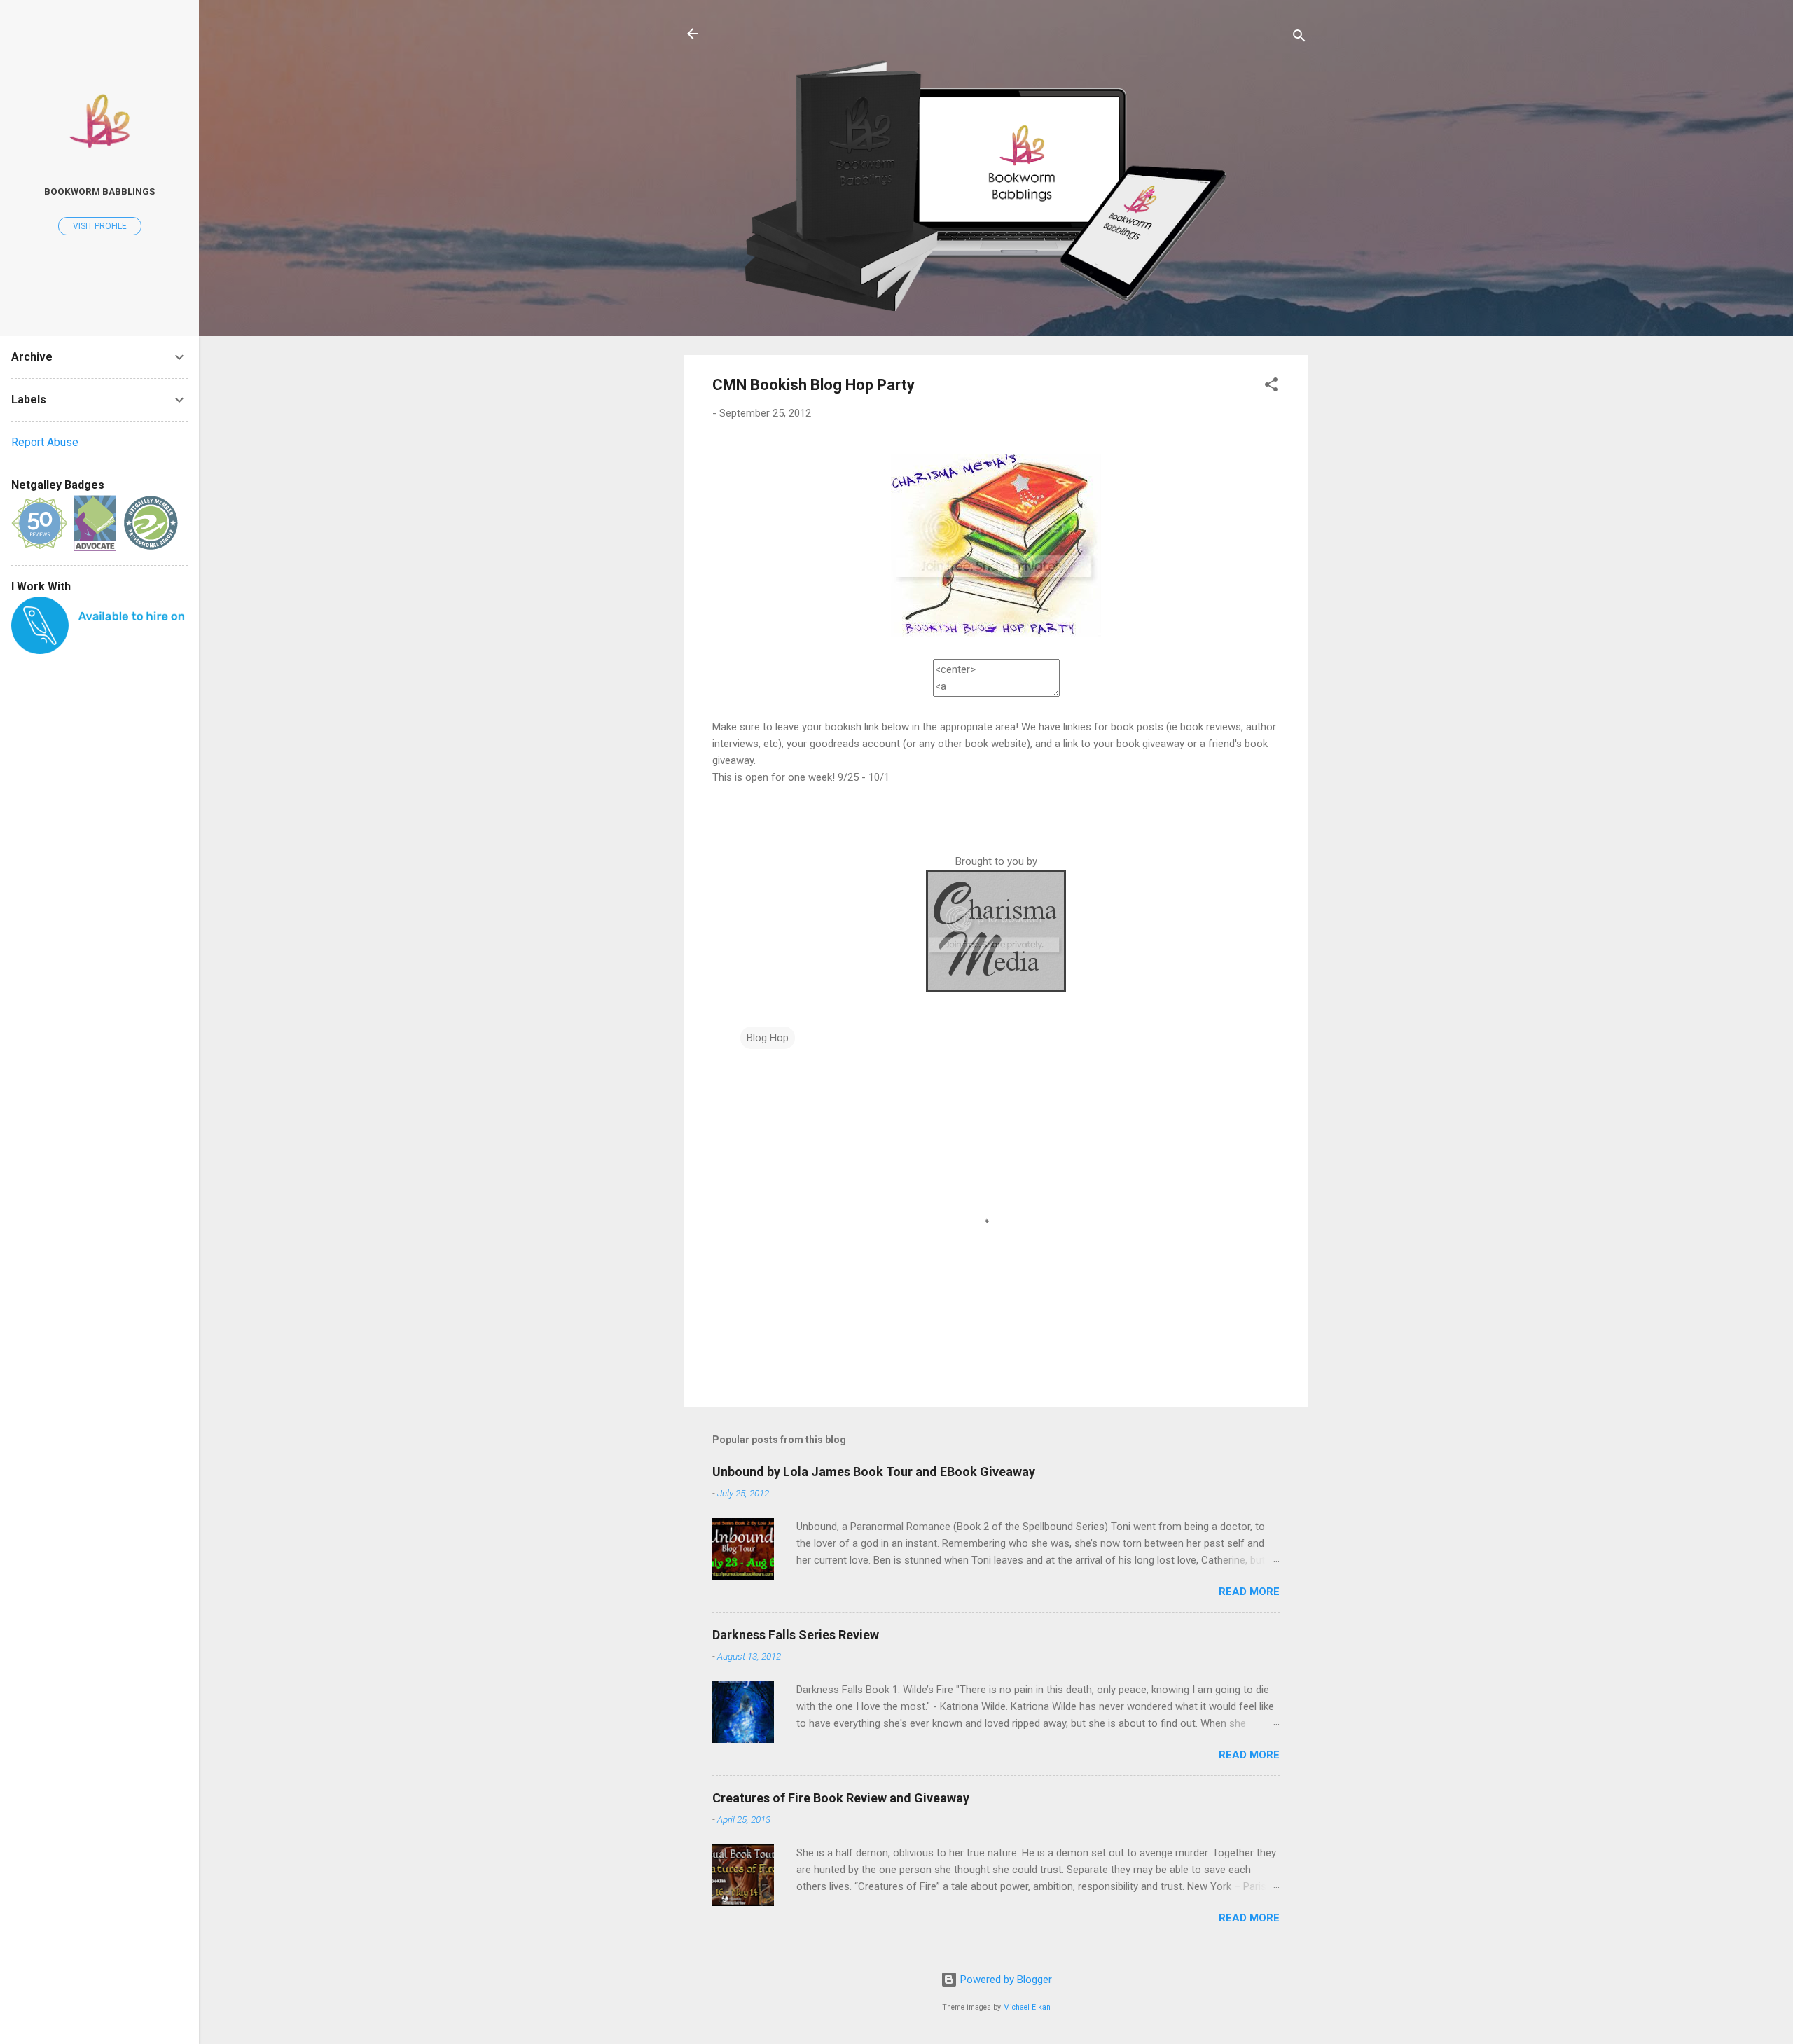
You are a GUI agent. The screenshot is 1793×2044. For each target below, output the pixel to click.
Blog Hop (768, 1038)
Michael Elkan (1027, 2007)
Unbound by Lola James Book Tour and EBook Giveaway (874, 1472)
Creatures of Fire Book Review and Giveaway (841, 1798)
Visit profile (100, 226)
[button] (1271, 387)
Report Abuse (45, 442)
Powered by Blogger (1005, 1980)
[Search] (1299, 38)
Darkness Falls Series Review (796, 1635)
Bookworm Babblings (99, 191)
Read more (1249, 1592)
